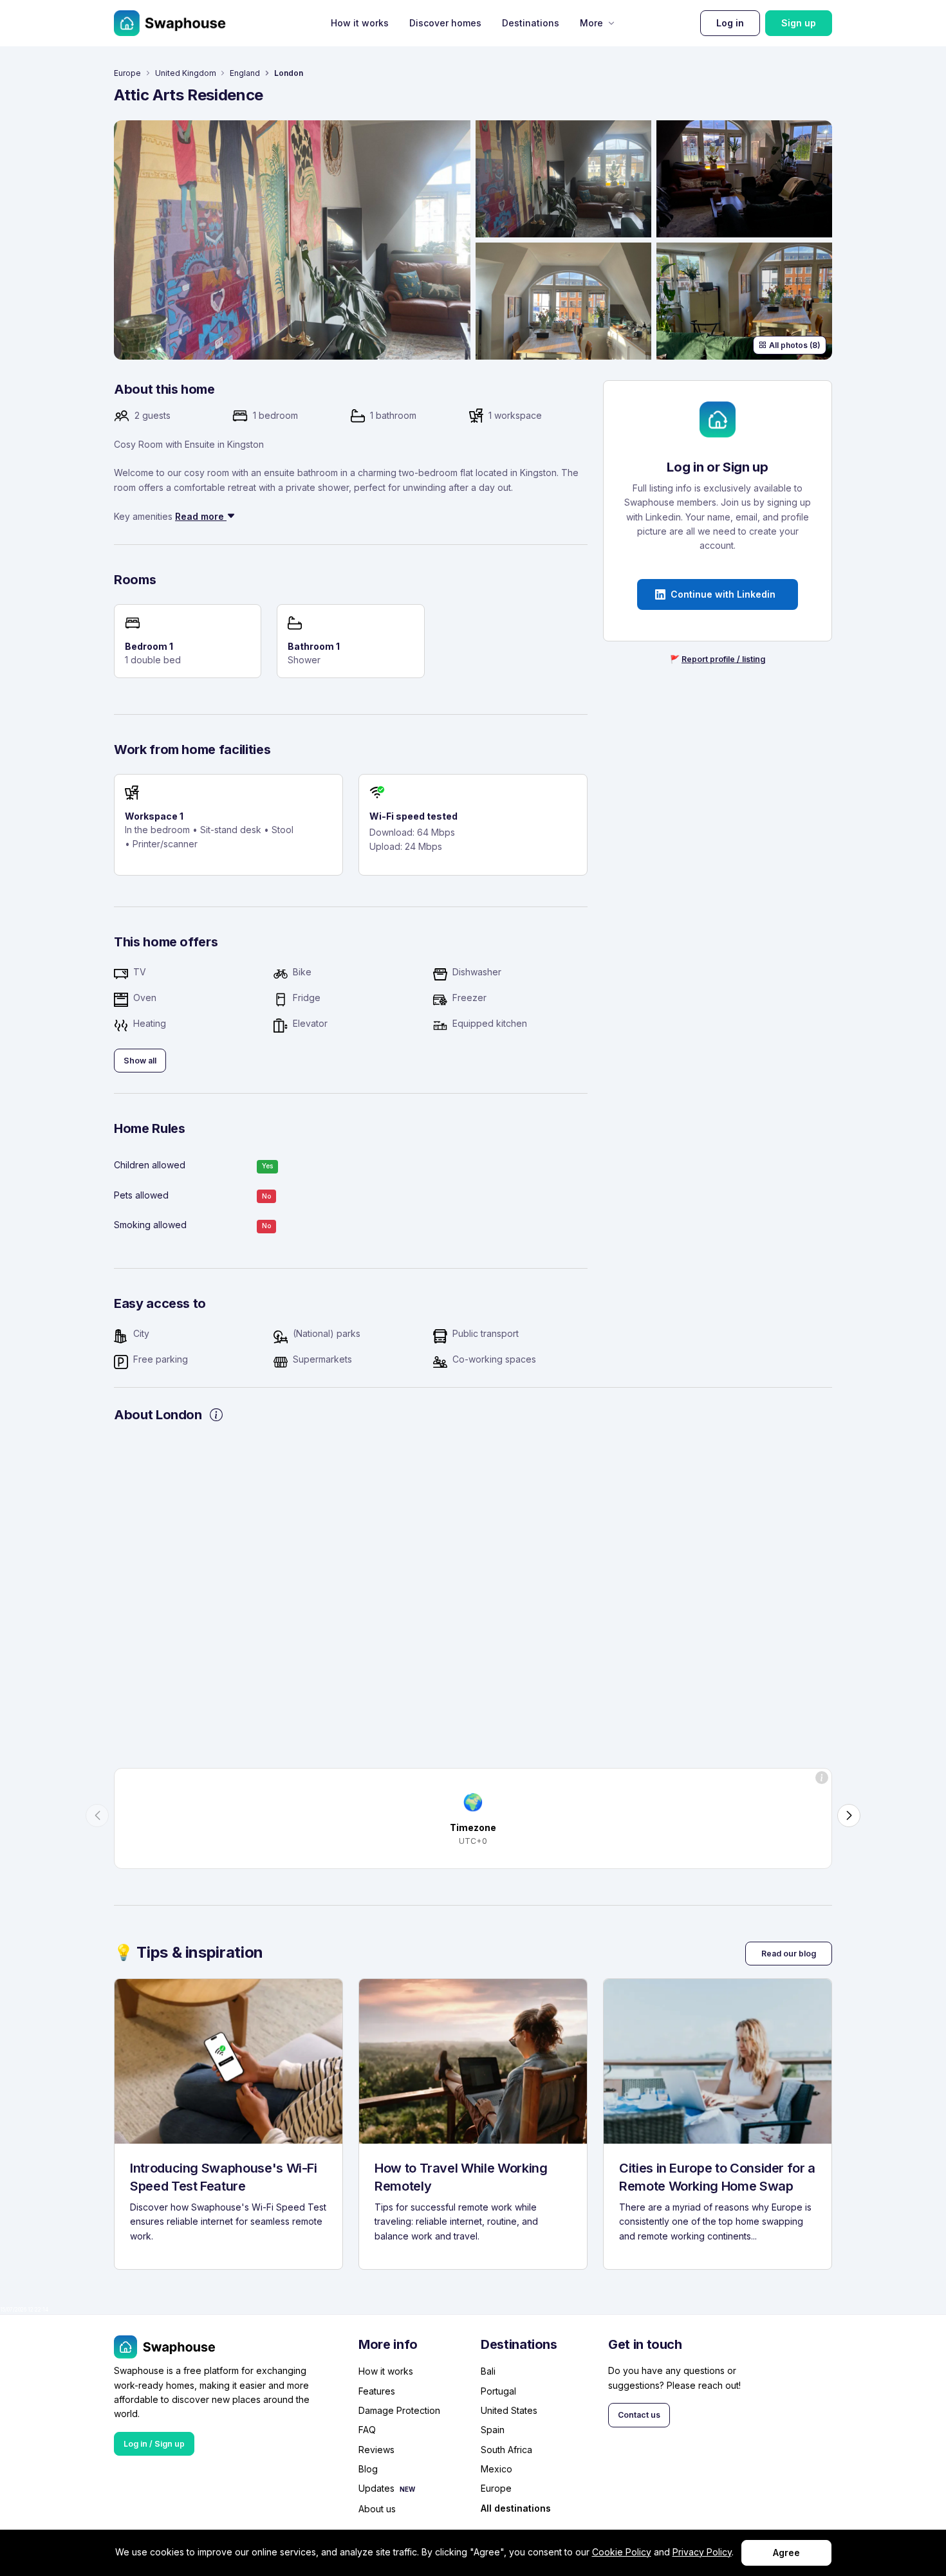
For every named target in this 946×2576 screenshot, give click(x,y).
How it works (360, 23)
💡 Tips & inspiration (189, 1952)
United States (509, 2410)
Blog (368, 2469)
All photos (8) (795, 345)
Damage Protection (399, 2410)
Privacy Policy (702, 2552)
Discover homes (445, 23)
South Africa (506, 2450)
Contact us (639, 2415)
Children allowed (150, 1165)
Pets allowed (141, 1195)
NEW (407, 2489)
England (245, 73)
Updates (376, 2488)
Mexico (496, 2469)
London (289, 73)
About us (377, 2509)
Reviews (376, 2450)
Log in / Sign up (154, 2444)
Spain (493, 2430)
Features (377, 2391)
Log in (730, 23)
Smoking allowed (150, 1225)
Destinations (531, 23)
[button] (97, 1816)
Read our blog (789, 1954)
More (591, 23)
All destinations (516, 2509)
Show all (140, 1061)
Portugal (498, 2391)
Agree (786, 2553)
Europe (127, 73)
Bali (488, 2371)
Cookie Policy (622, 2552)
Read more (201, 516)
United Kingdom (186, 73)
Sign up (799, 23)
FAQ (367, 2430)
